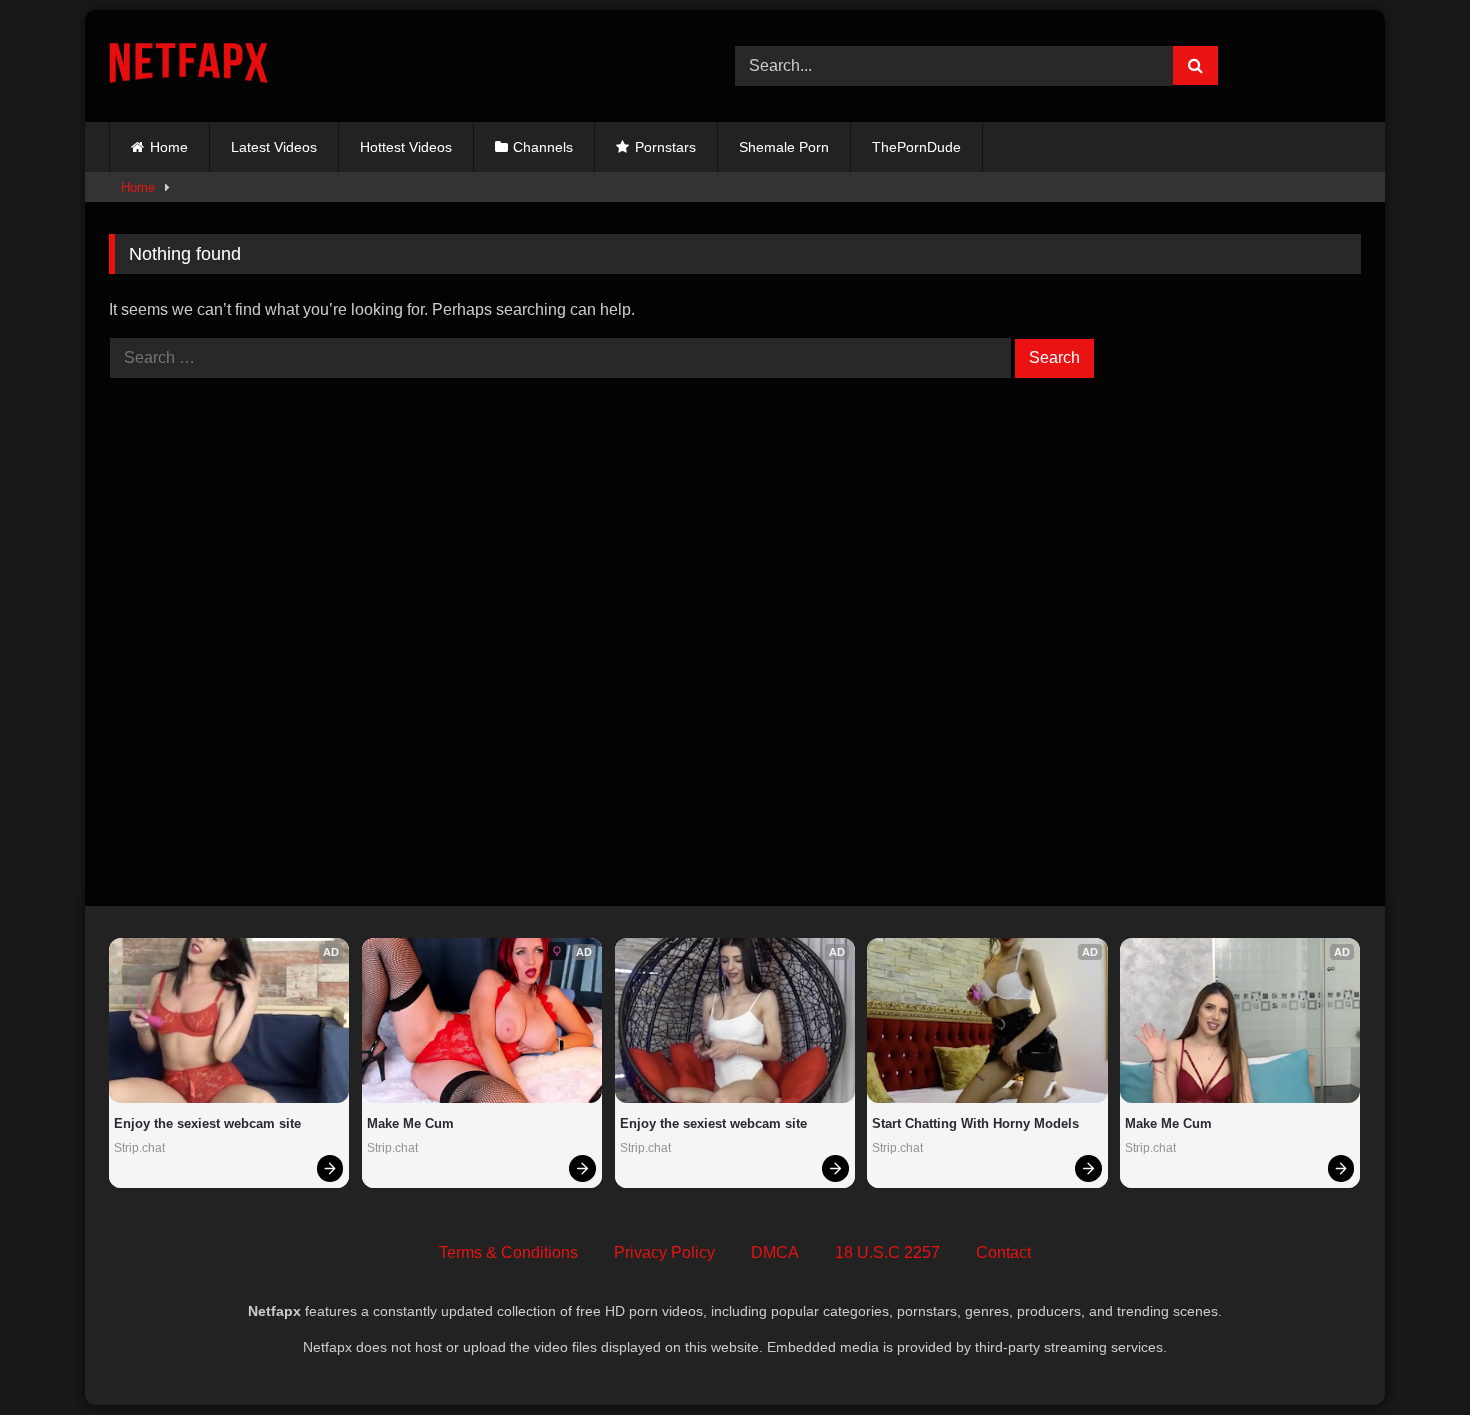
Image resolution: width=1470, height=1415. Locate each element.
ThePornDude (916, 147)
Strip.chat (139, 1148)
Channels (543, 147)
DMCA (775, 1252)
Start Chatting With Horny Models (975, 1123)
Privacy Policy (664, 1252)
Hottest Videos (406, 147)
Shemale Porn (784, 147)
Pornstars (665, 147)
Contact (1003, 1252)
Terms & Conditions (508, 1252)
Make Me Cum (410, 1123)
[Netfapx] (188, 66)
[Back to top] (1408, 1355)
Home (169, 147)
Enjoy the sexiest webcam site (207, 1123)
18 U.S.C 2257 (887, 1252)
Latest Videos (274, 147)
